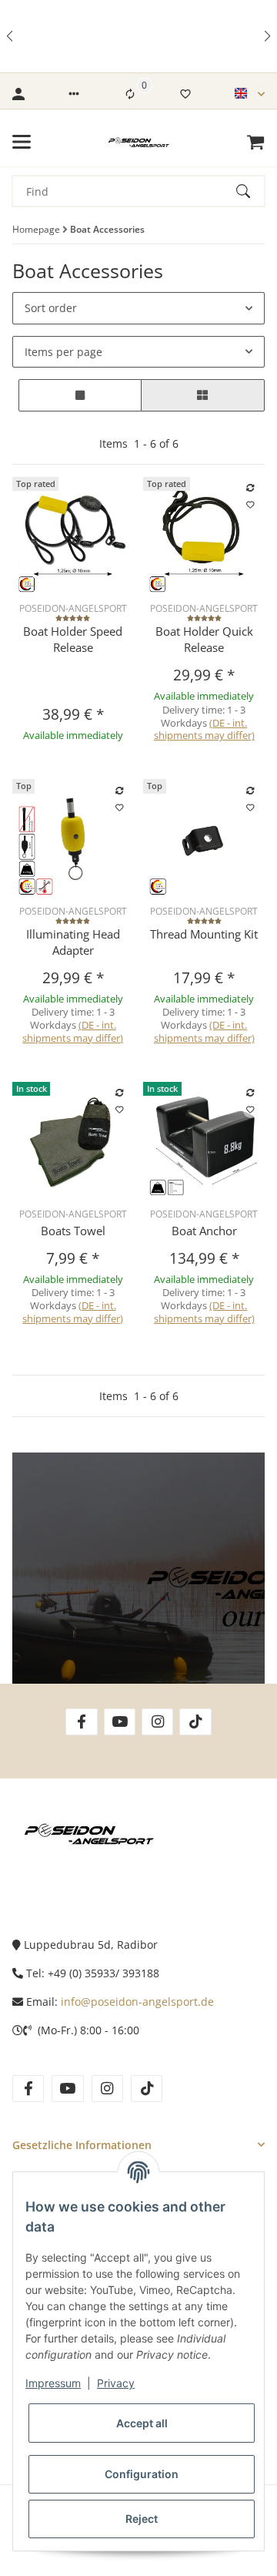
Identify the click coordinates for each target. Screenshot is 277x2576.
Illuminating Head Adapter (73, 942)
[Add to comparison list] (251, 489)
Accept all (142, 2423)
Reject (142, 2519)
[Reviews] (73, 619)
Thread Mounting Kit (204, 934)
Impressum (53, 2383)
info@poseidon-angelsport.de (137, 2002)
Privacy (116, 2383)
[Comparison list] (130, 94)
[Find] (250, 191)
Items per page (63, 352)
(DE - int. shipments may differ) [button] (204, 729)
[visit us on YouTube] (120, 1722)
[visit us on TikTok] (195, 1722)
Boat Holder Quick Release (204, 639)
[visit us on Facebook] (81, 1722)
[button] (11, 36)
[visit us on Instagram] (157, 1722)
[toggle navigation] (22, 142)
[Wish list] (185, 94)
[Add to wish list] (251, 505)
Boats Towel (73, 1231)
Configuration (142, 2474)
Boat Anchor (204, 1231)
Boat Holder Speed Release (73, 639)
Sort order (51, 308)
